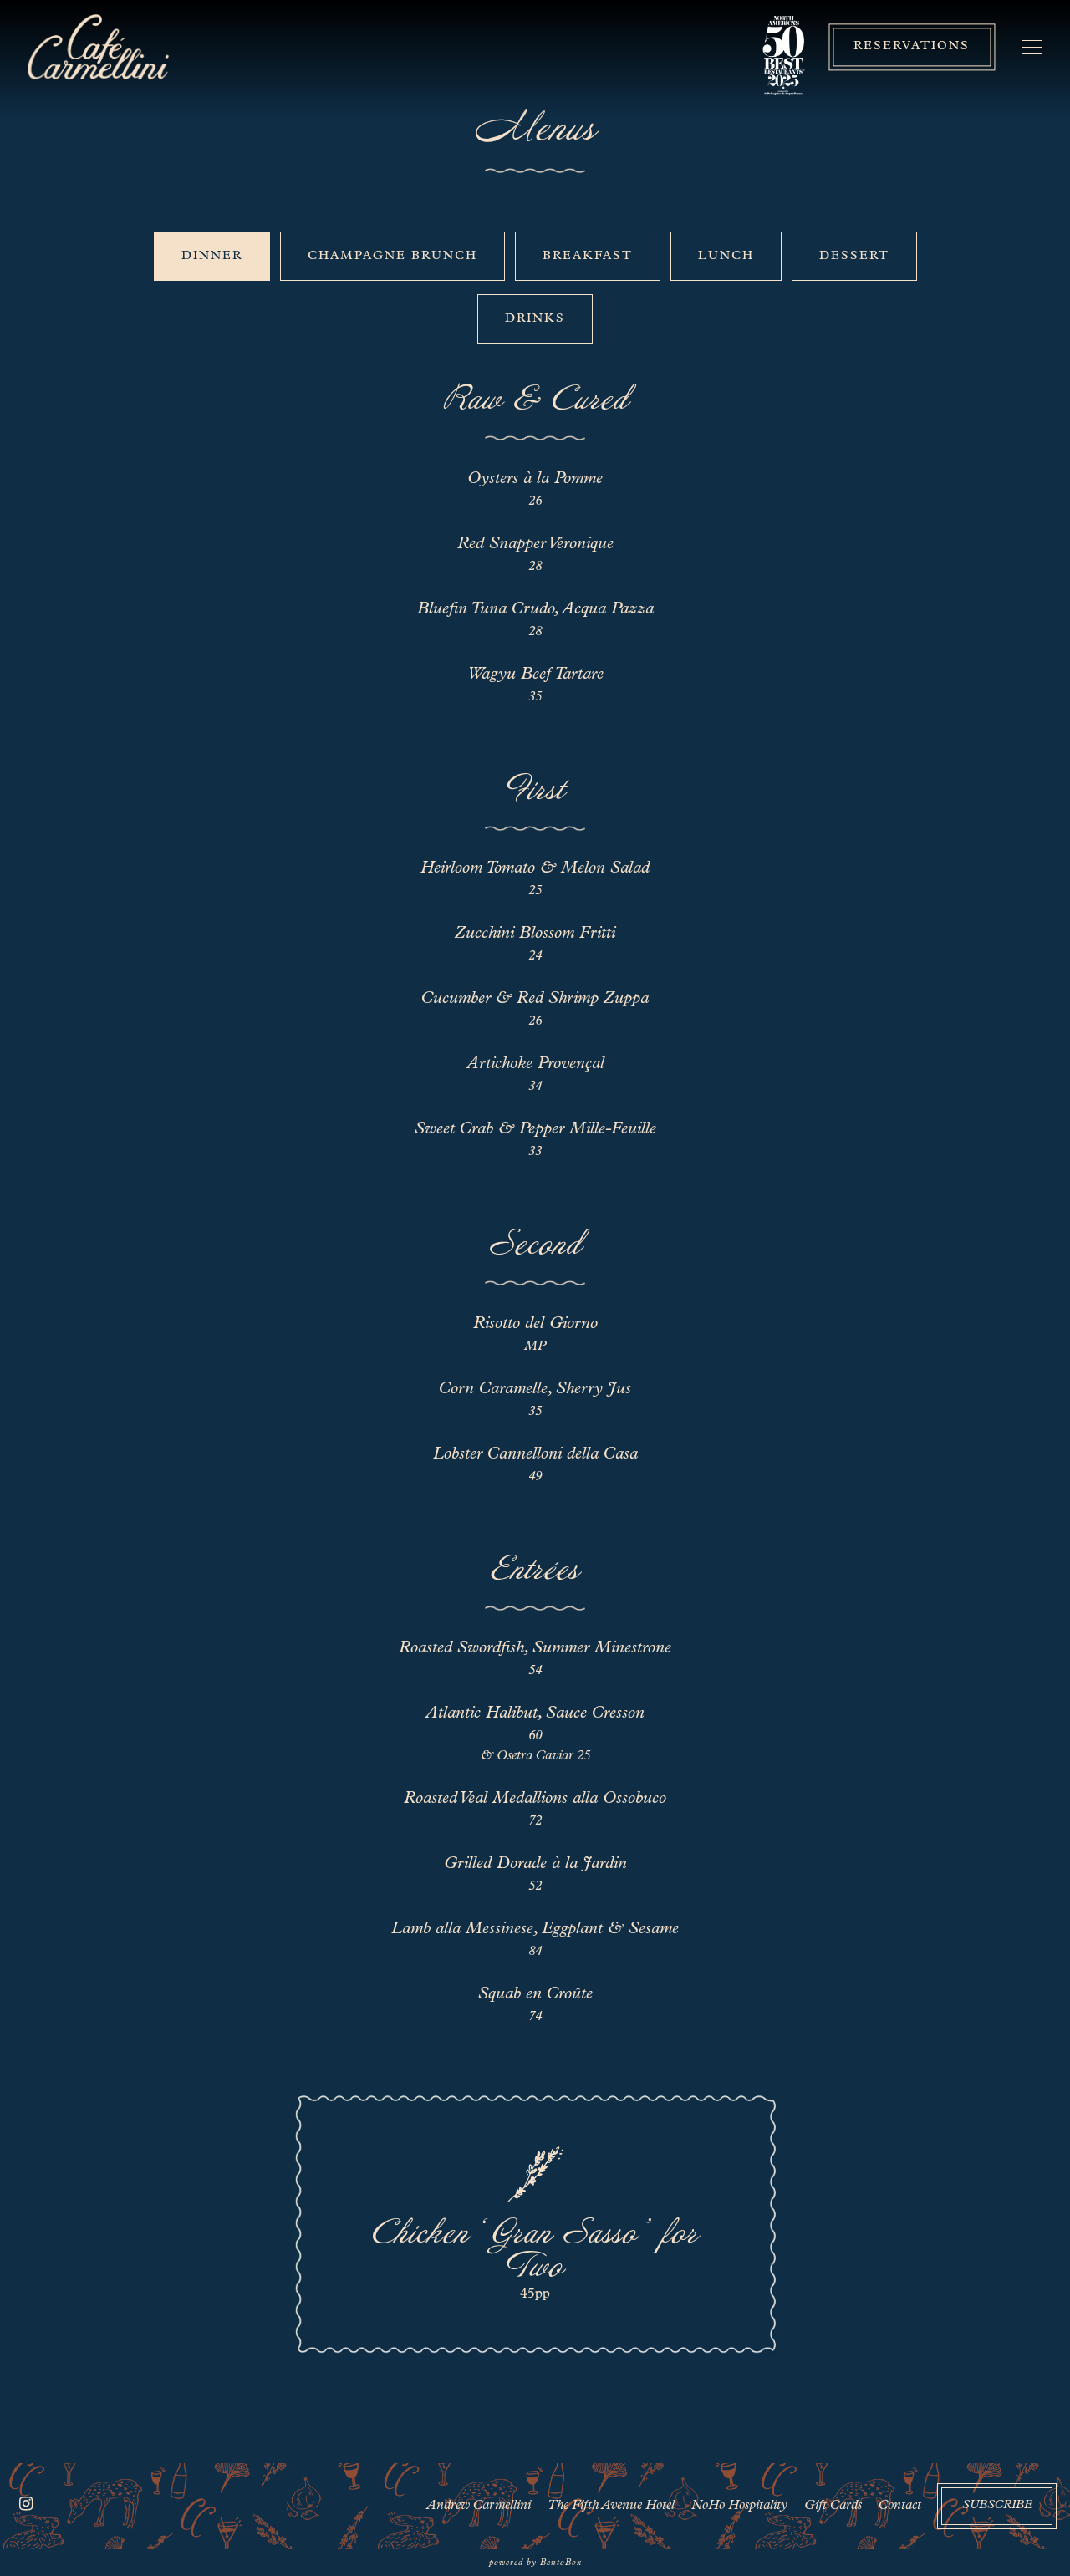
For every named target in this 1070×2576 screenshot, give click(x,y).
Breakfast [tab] (588, 256)
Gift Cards (833, 2506)
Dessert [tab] (854, 256)
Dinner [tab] (212, 256)
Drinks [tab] (535, 319)
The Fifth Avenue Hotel (611, 2506)
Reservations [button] (912, 47)
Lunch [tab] (726, 256)
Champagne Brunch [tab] (392, 256)
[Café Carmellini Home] (99, 47)
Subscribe (997, 2505)
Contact (900, 2506)
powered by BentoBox (535, 2563)
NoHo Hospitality (739, 2506)
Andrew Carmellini (479, 2506)
